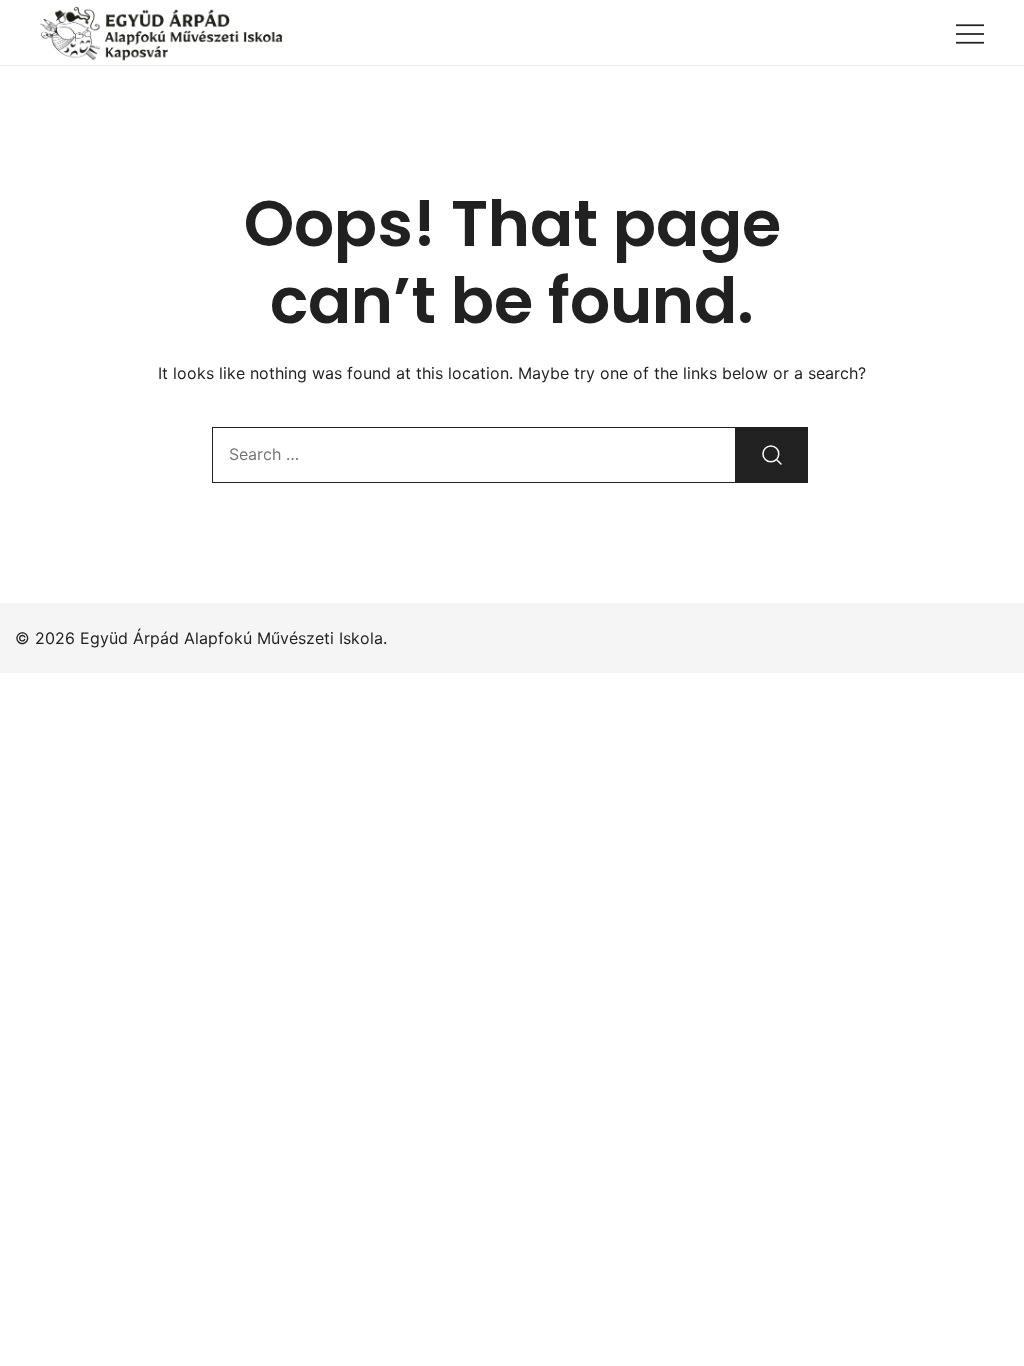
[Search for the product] (772, 455)
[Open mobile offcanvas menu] (970, 32)
